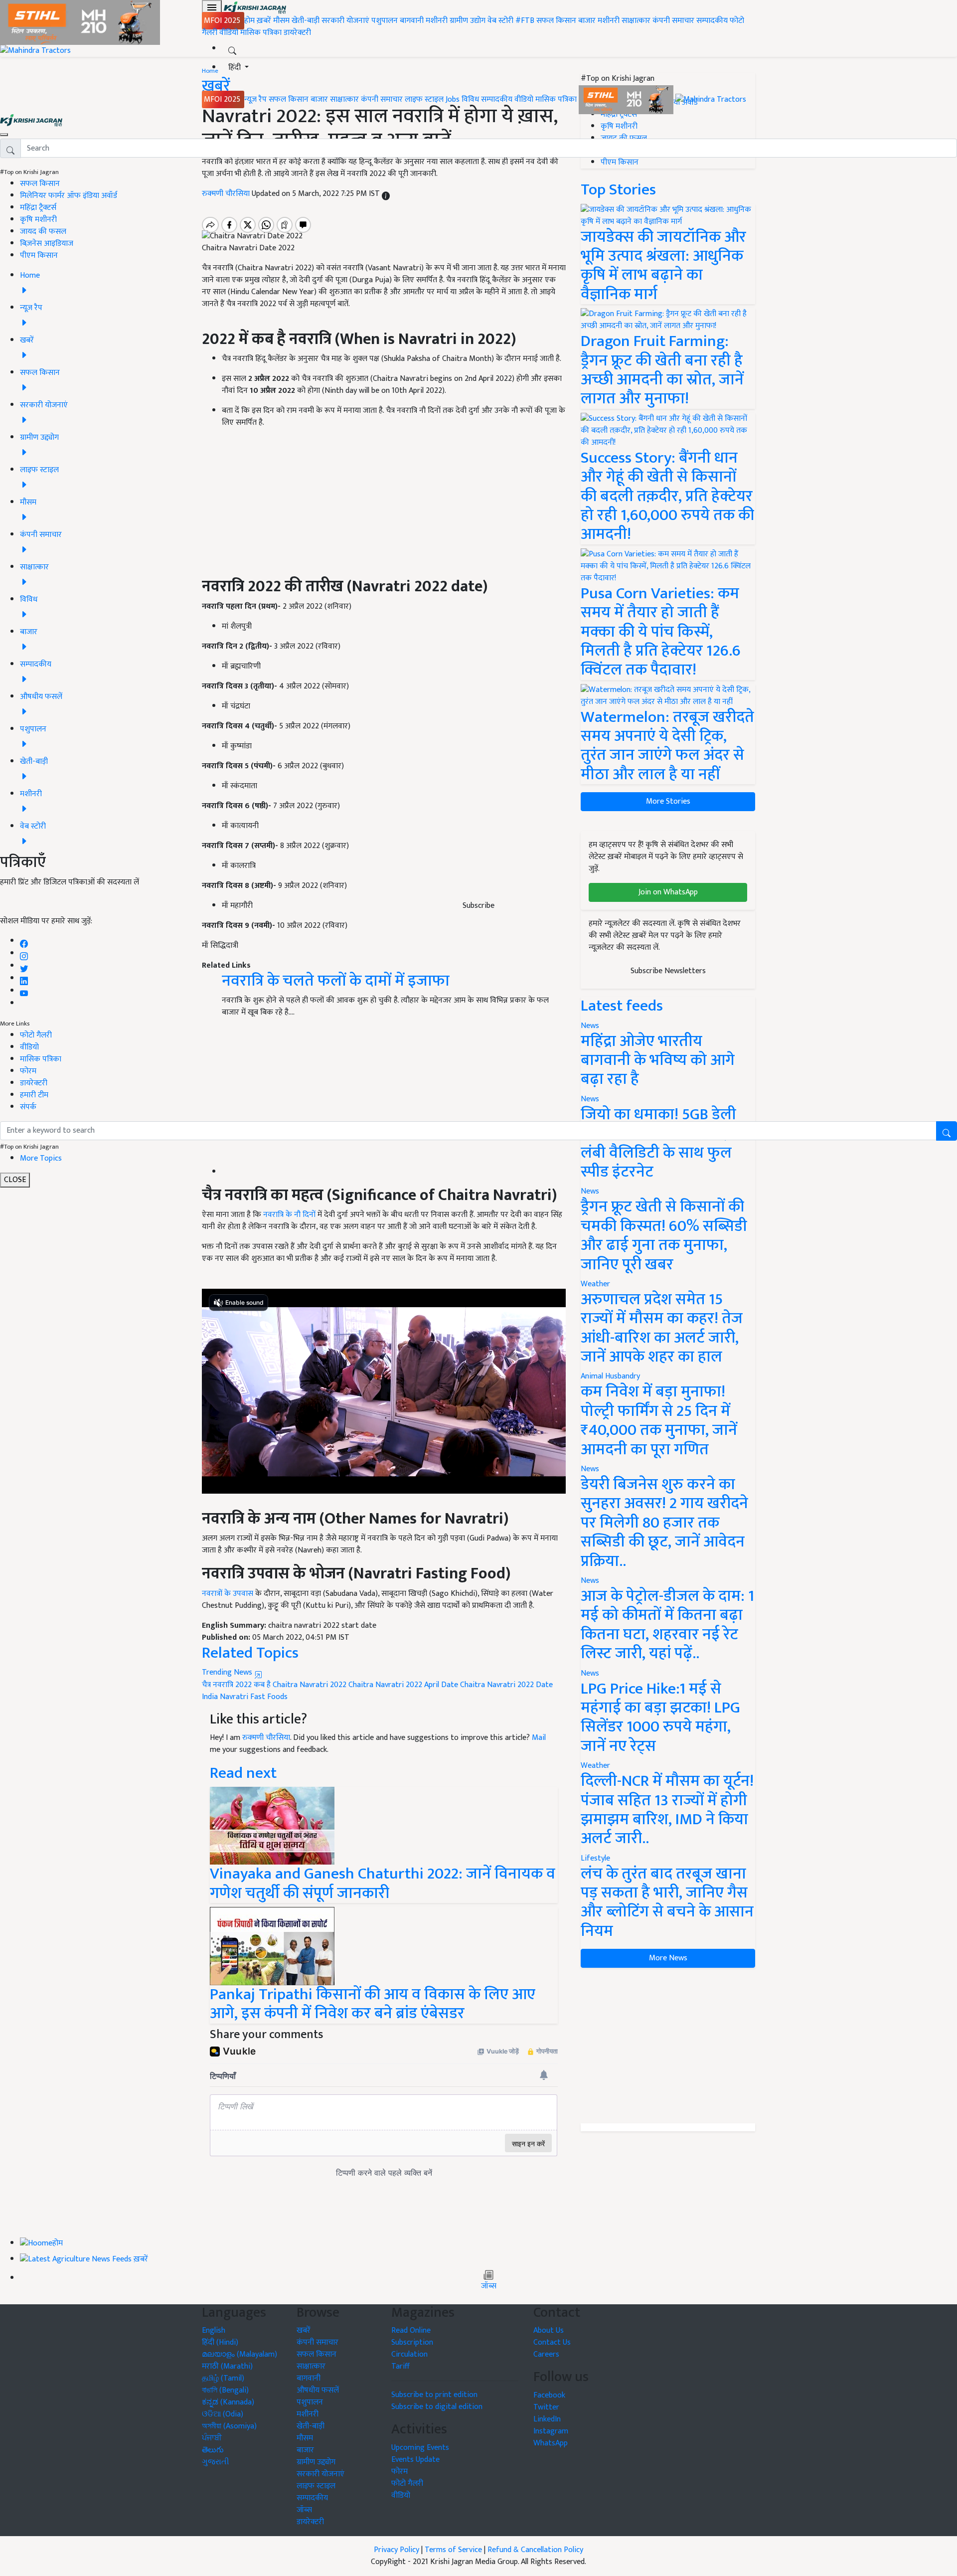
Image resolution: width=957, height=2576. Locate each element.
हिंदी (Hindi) (220, 2342)
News (590, 1191)
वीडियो (229, 33)
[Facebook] (24, 941)
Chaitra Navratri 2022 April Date (403, 1685)
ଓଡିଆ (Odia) (223, 2414)
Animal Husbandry (610, 1376)
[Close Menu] (4, 135)
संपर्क (28, 1107)
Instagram (551, 2431)
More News (668, 1958)
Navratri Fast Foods (254, 1697)
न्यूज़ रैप (255, 99)
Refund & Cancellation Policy (535, 2550)
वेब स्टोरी (500, 21)
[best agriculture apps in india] (272, 1946)
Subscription (412, 2342)
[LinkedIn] (24, 978)
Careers (546, 2354)
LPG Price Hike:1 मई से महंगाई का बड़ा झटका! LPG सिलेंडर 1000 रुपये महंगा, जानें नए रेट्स (660, 1717)
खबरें (304, 2330)
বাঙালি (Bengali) (225, 2390)
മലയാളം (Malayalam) (239, 2354)
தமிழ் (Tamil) (223, 2378)
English (214, 2330)
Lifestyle (595, 1858)
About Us (549, 2330)
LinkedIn (547, 2419)
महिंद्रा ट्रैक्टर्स (38, 208)
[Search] (232, 49)
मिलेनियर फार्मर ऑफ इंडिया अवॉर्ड (69, 196)
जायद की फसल (43, 232)
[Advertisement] (668, 2046)
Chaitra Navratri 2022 (310, 1685)
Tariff (400, 2366)
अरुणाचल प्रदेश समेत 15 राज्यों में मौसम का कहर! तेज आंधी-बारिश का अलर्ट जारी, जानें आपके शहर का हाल (662, 1328)
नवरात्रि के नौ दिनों (289, 1215)
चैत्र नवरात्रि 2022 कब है (236, 1685)
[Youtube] (24, 991)
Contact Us (552, 2342)
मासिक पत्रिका (262, 33)
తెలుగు (213, 2450)
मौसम (281, 21)
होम (249, 21)
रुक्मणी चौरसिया (266, 1738)
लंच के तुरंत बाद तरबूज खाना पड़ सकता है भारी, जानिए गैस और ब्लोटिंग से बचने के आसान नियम (667, 1902)
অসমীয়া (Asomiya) (229, 2426)
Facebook (549, 2395)
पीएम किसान (39, 256)
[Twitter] (24, 966)
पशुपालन (385, 21)
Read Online (411, 2330)
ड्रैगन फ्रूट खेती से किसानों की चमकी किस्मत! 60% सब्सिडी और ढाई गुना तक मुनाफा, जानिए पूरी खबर (664, 1235)
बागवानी (412, 21)
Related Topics (250, 1653)
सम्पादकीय (712, 21)
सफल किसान (556, 21)
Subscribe (478, 906)
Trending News (228, 1672)
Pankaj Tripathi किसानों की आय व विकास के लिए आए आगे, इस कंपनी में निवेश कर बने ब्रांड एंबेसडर (373, 2004)
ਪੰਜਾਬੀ (212, 2438)
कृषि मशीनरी (38, 220)
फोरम (28, 1071)
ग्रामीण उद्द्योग (316, 2462)
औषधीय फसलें (318, 2390)
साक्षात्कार (636, 21)
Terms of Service (453, 2550)
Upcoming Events (420, 2448)
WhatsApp (551, 2443)
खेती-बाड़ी (306, 21)
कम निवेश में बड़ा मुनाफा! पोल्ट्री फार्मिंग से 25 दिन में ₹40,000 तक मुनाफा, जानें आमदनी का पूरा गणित (659, 1420)
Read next (243, 1773)
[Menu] (212, 7)
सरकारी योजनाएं (346, 21)
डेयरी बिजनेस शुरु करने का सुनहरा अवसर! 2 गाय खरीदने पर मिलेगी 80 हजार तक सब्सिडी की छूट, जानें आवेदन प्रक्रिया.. (664, 1523)
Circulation (409, 2354)
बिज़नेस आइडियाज (47, 244)
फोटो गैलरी (36, 1035)
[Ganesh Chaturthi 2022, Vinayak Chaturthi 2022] (272, 1825)
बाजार (587, 21)
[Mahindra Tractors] (711, 99)
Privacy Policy (397, 2550)
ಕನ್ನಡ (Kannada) (228, 2402)
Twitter (546, 2407)
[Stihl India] (627, 99)
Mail (539, 1738)
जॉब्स (489, 2286)
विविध (470, 99)
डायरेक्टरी (297, 33)
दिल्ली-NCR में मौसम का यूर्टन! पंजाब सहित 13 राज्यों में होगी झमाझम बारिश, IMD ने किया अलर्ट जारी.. (667, 1810)
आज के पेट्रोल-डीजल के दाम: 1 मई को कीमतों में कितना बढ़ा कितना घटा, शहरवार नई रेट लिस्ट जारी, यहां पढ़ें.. (667, 1625)
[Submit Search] (947, 1131)
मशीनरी (438, 21)
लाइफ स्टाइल (424, 99)
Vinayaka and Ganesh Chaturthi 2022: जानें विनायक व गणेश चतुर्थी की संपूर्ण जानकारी (383, 1883)
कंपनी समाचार (673, 21)
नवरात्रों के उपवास (228, 1594)
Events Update (415, 2460)
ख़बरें (264, 21)
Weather (595, 1284)
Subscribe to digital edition (437, 2407)
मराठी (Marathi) (227, 2366)
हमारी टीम (34, 1095)
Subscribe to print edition (434, 2395)
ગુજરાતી (216, 2462)
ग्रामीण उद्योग (468, 21)
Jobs (453, 99)
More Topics (41, 1158)
